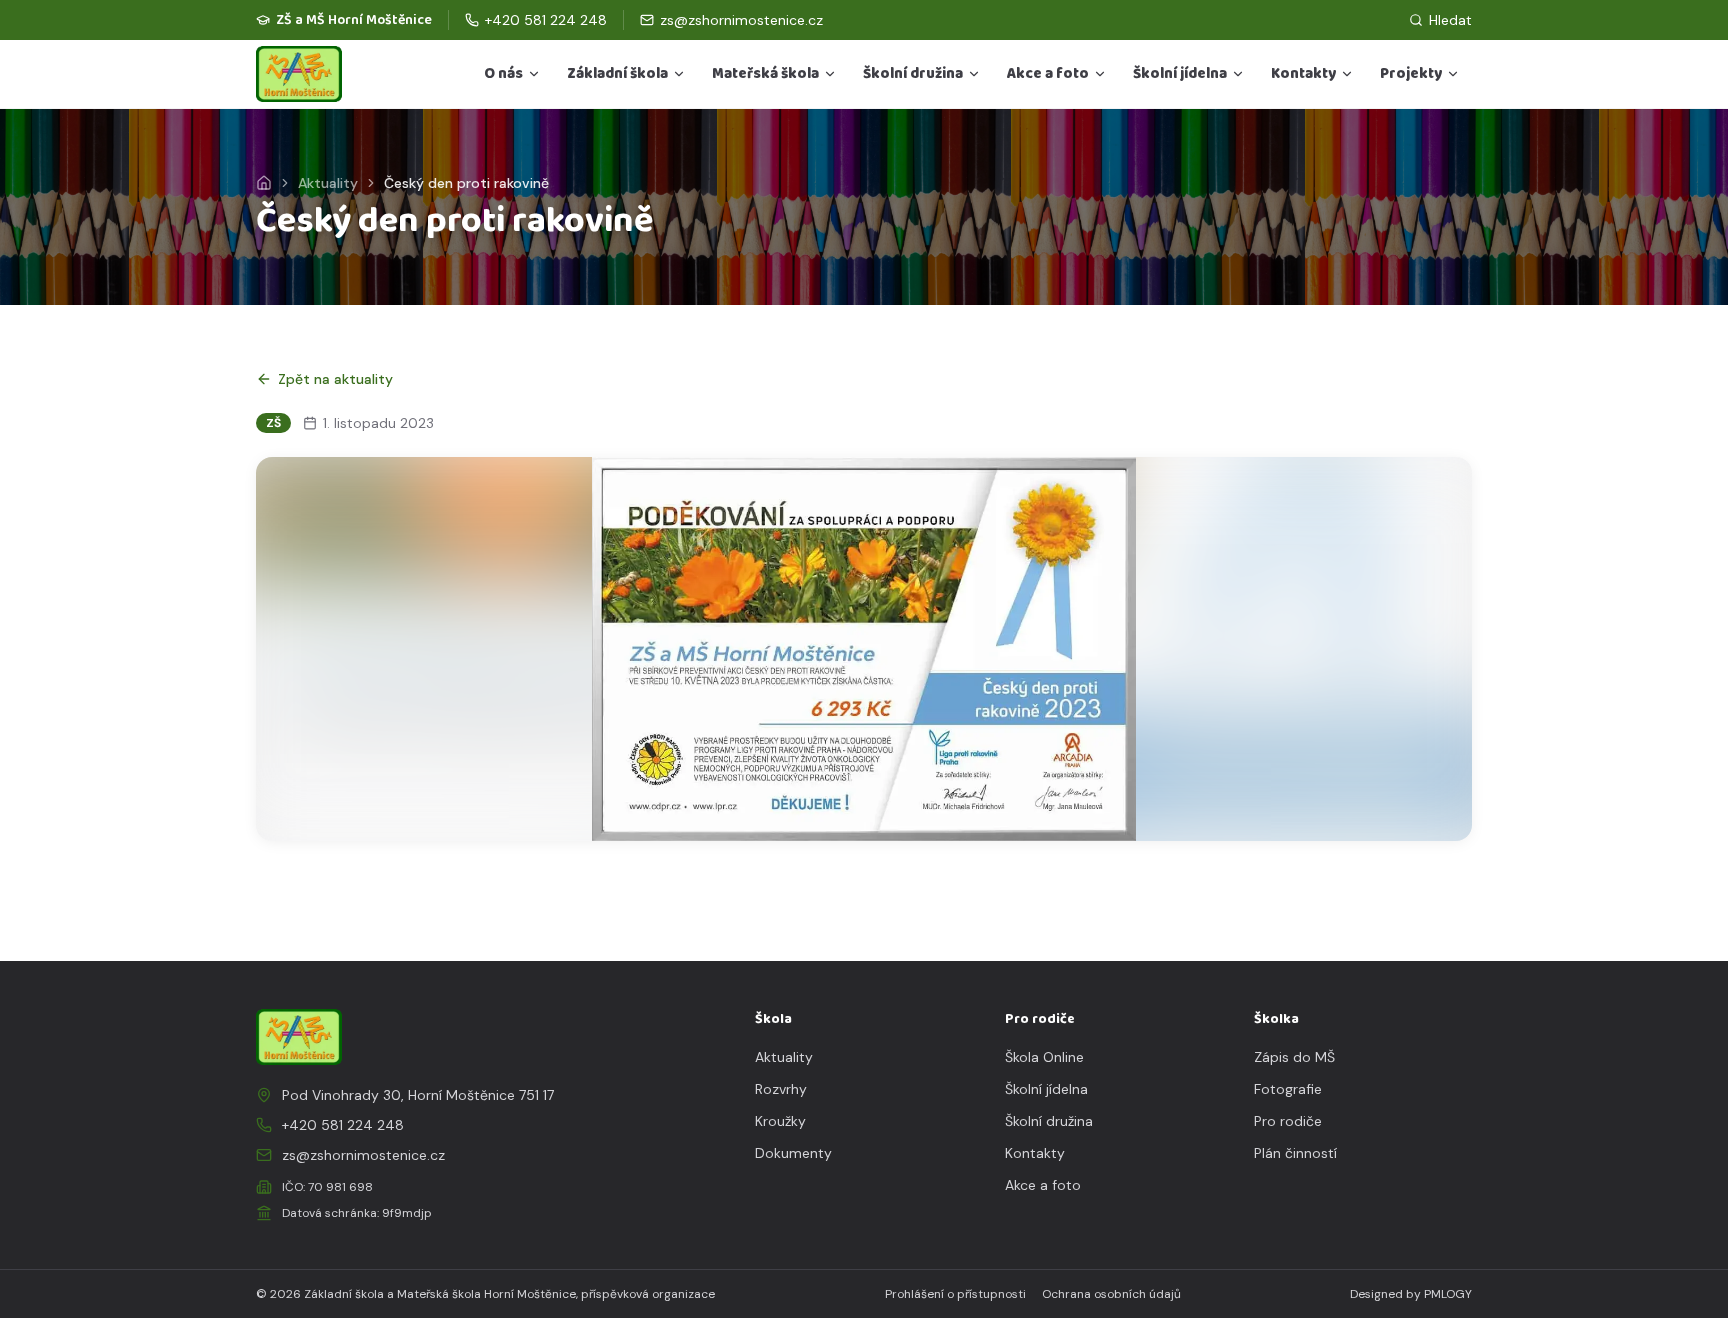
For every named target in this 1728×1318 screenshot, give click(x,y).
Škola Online (1044, 1057)
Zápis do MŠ (1294, 1057)
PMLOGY (1448, 1294)
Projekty (1411, 74)
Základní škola (617, 74)
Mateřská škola (765, 74)
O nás (503, 74)
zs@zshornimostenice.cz (363, 1155)
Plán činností (1295, 1153)
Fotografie (1288, 1089)
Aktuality (328, 183)
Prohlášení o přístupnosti (955, 1294)
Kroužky (780, 1121)
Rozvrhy (781, 1089)
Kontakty (1303, 74)
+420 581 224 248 (343, 1125)
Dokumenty (793, 1153)
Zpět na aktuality (335, 379)
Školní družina (913, 74)
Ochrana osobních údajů (1111, 1294)
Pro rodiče (1288, 1121)
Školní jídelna (1180, 74)
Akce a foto (1048, 74)
